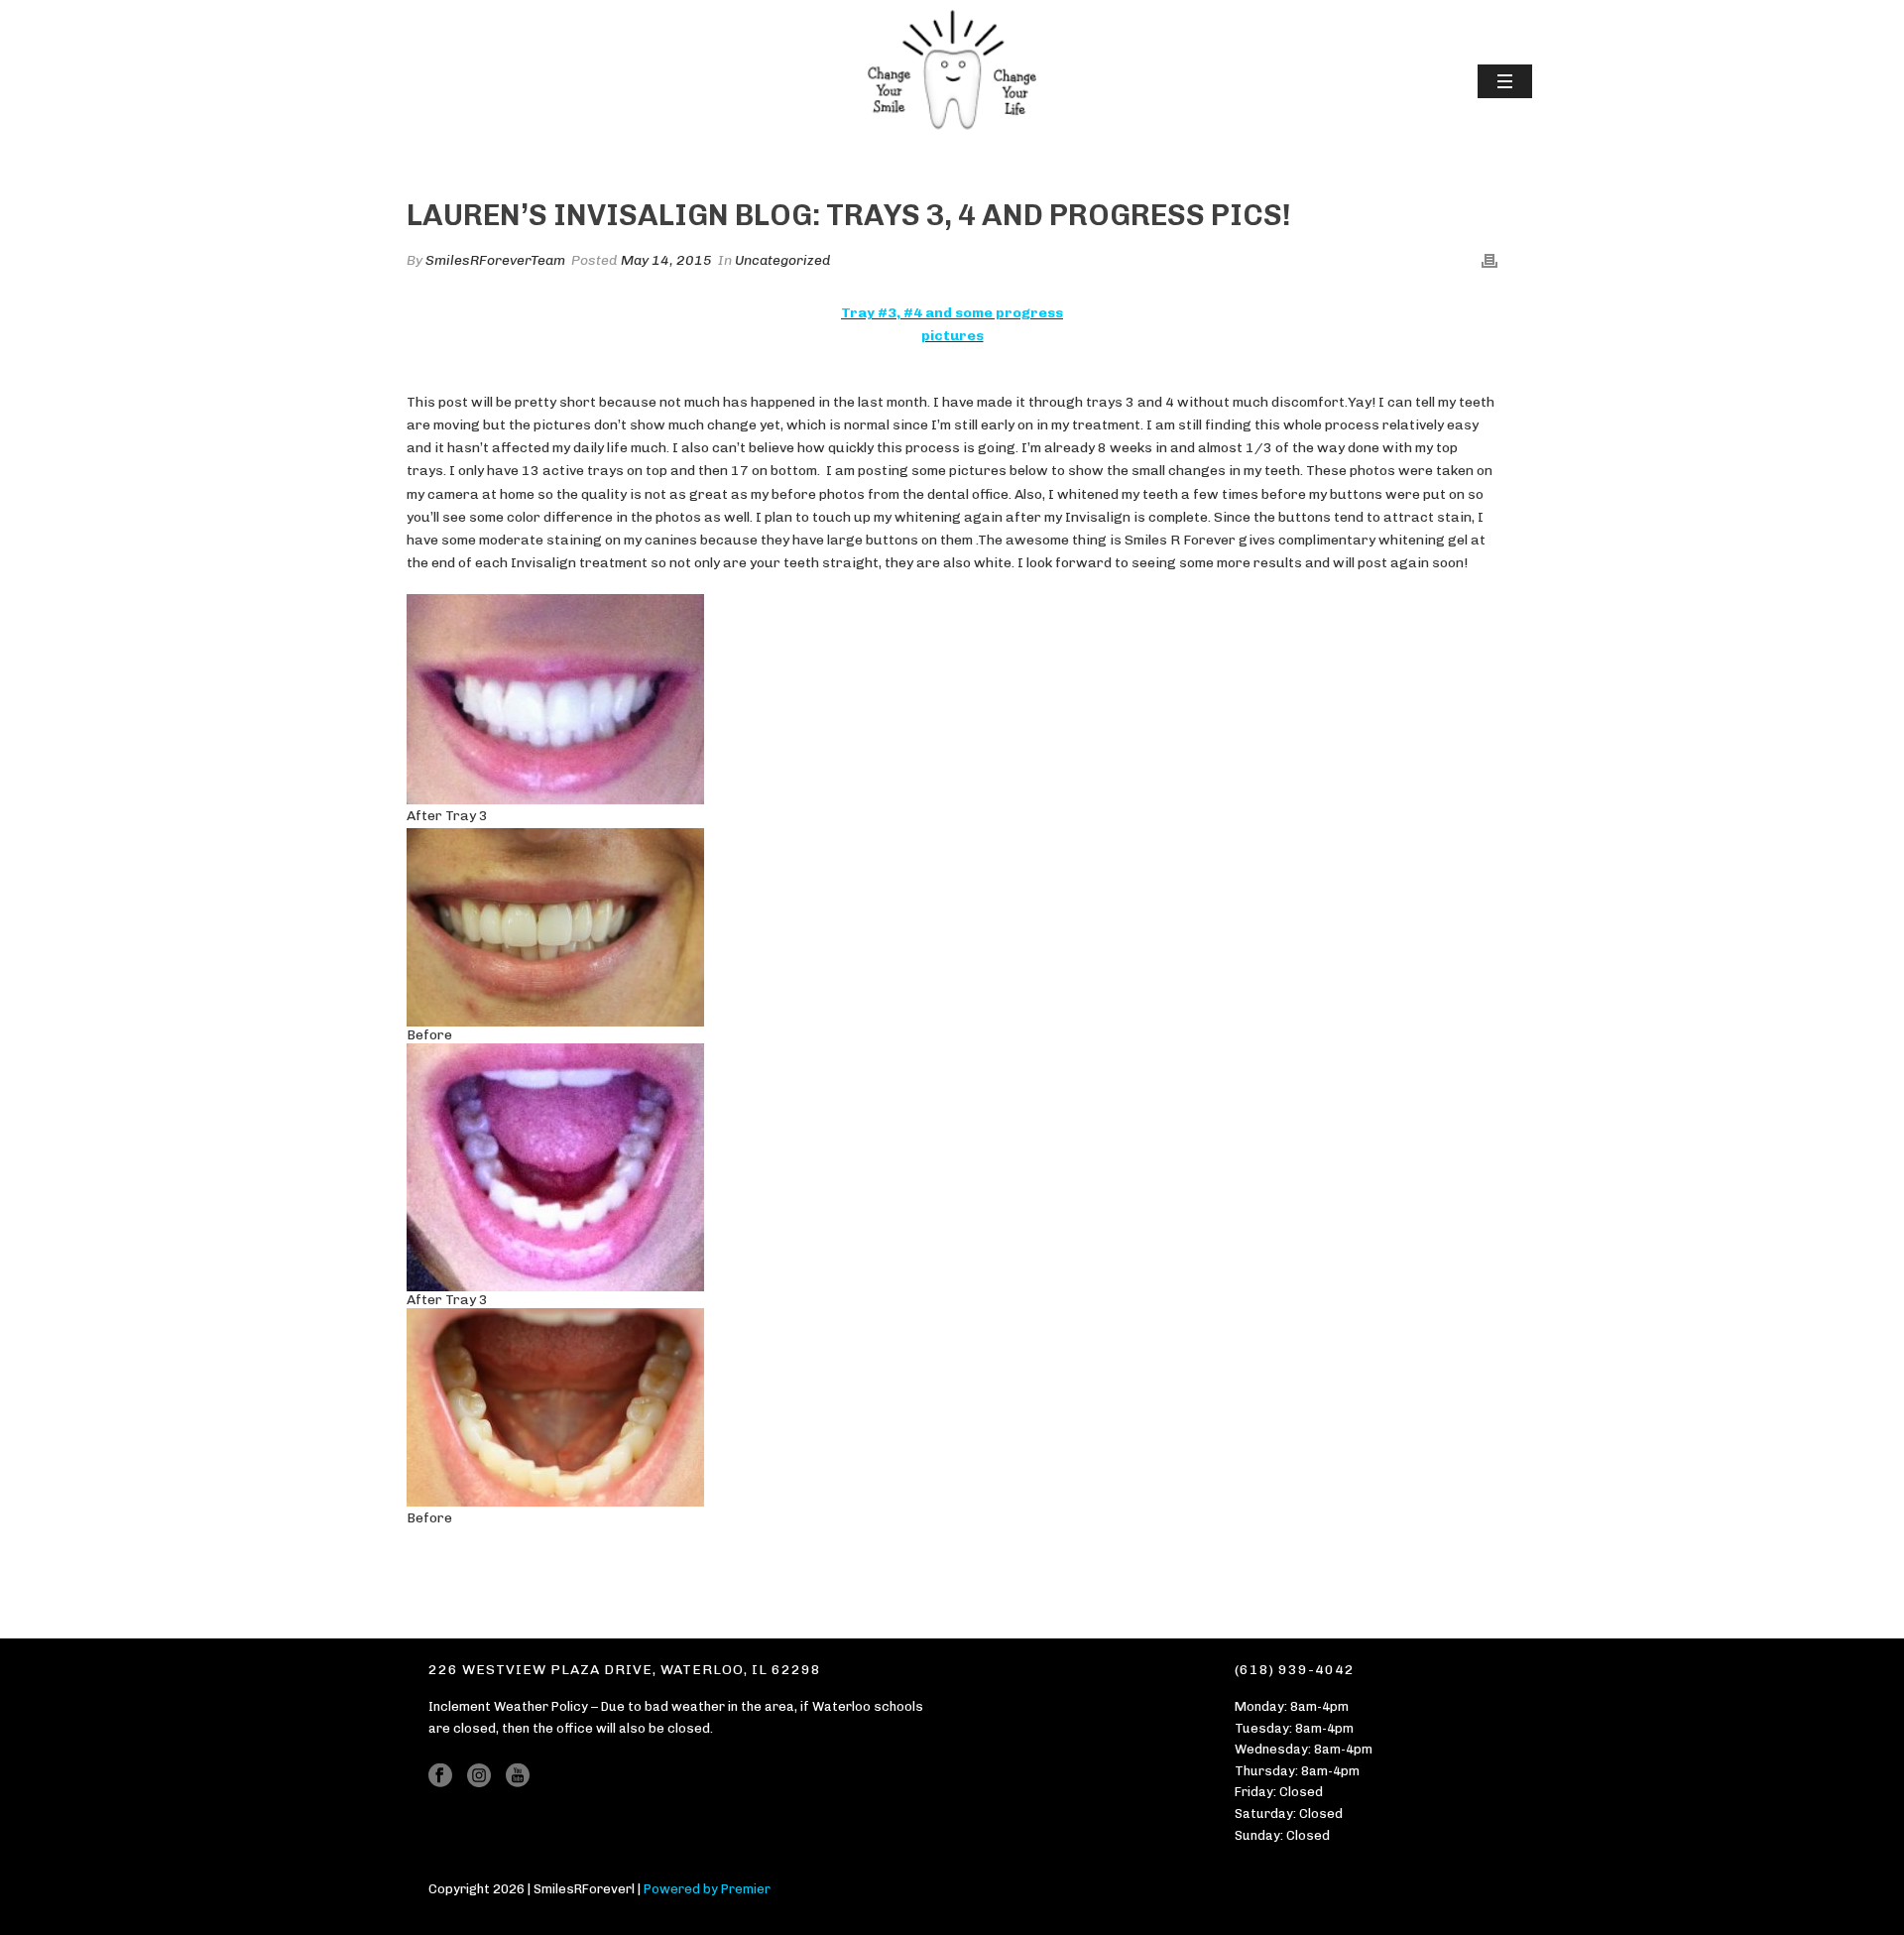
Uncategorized (783, 260)
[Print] (1489, 260)
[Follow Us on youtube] (518, 1776)
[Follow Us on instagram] (479, 1776)
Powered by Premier (707, 1889)
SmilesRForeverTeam (495, 260)
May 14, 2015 (666, 260)
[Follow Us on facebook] (440, 1776)
